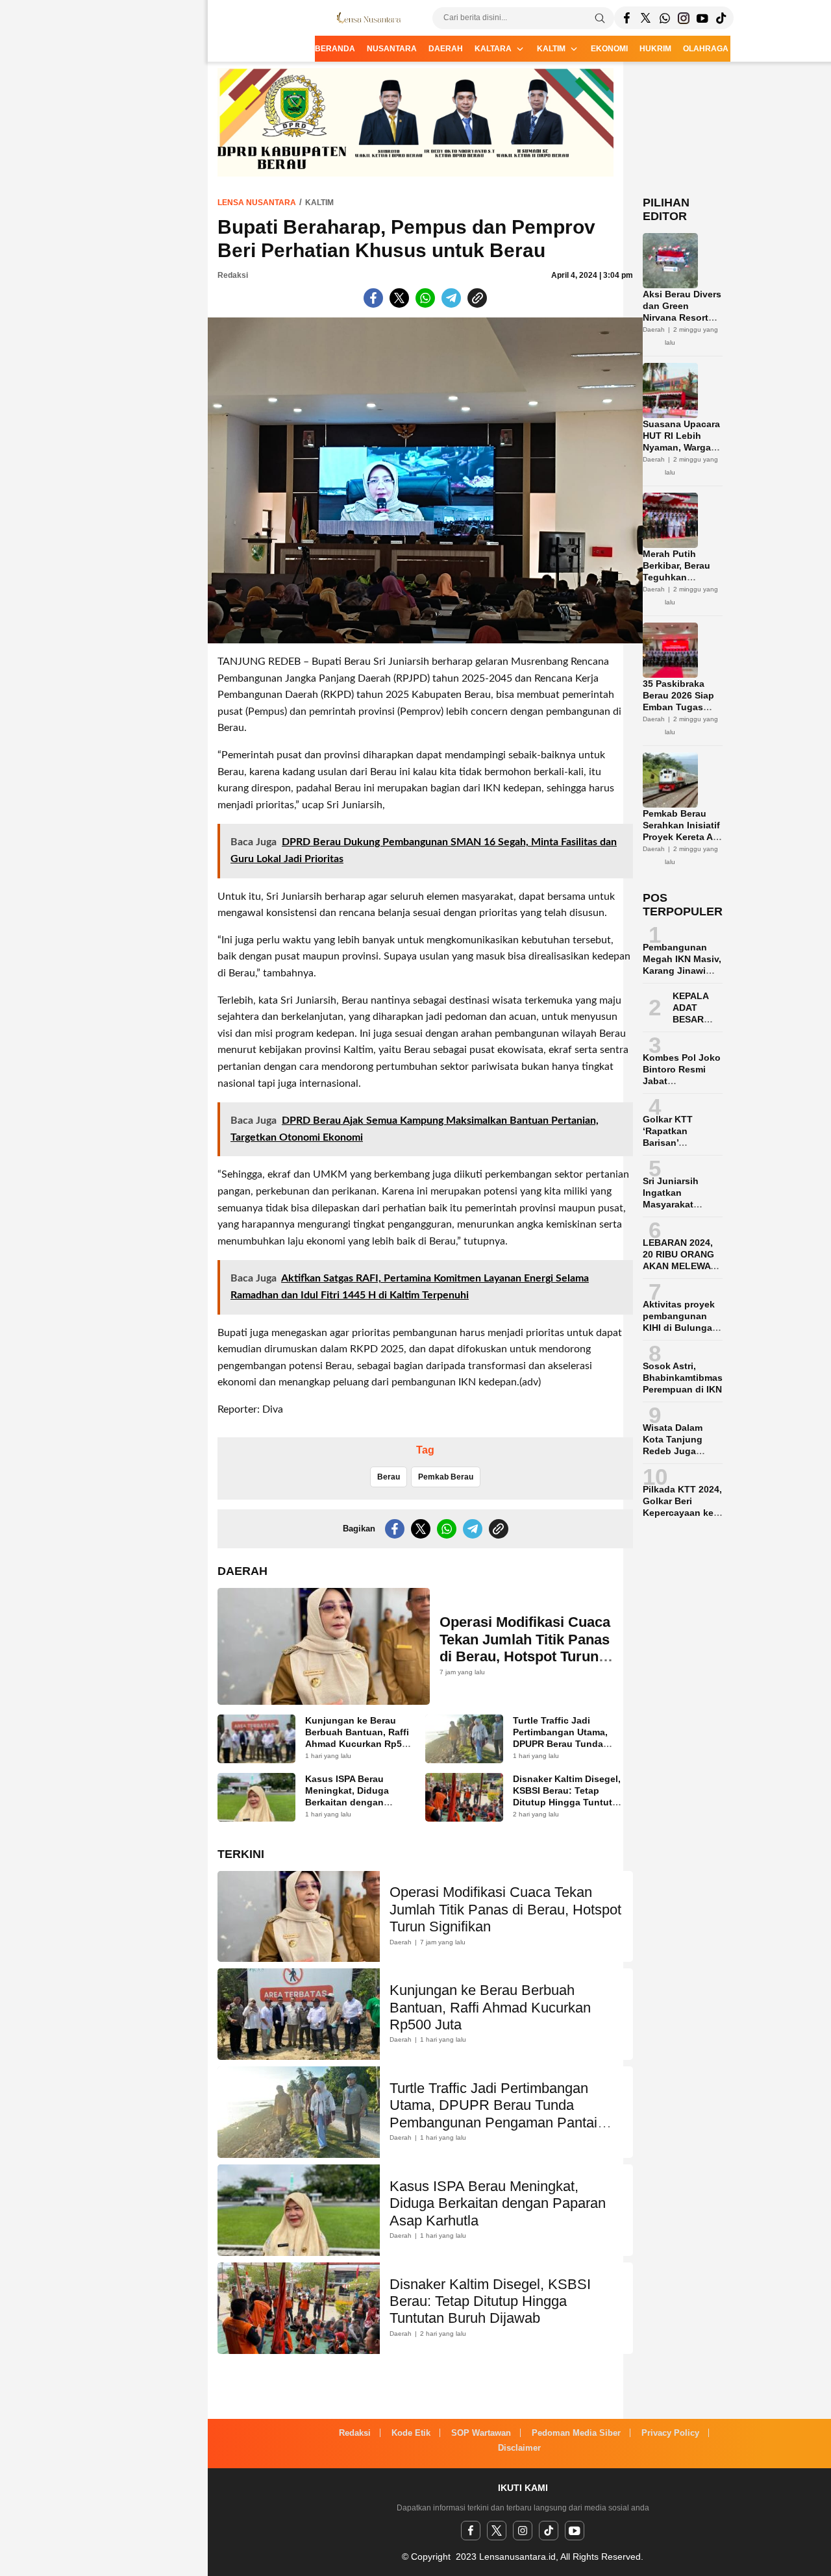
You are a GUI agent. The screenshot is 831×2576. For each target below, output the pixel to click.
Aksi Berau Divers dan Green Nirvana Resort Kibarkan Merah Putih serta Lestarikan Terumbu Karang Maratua (682, 335)
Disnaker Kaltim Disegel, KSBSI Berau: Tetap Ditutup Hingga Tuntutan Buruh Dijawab (568, 1796)
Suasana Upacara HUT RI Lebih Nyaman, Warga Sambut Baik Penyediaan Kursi (682, 447)
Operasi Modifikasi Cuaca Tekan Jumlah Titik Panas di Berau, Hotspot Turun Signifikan (525, 1648)
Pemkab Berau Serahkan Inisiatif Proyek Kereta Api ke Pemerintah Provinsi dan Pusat (682, 843)
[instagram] (523, 2531)
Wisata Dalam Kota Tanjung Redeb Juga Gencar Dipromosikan (674, 1451)
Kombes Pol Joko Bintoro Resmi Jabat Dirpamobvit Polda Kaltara (682, 1081)
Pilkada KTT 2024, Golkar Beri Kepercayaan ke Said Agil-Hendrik (682, 1507)
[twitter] (497, 2531)
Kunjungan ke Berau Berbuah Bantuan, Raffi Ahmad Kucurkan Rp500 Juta (359, 1738)
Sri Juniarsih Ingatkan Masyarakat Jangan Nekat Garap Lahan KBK (682, 1204)
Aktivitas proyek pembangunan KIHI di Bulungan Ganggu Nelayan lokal (680, 1328)
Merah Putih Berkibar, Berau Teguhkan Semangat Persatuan (676, 577)
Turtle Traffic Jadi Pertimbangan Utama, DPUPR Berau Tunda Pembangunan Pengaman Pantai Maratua (560, 1750)
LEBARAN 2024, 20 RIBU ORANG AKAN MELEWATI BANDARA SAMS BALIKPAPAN (681, 1266)
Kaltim (319, 203)
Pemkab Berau (446, 1477)
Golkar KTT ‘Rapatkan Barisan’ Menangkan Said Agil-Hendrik (680, 1143)
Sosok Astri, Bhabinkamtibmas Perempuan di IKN (683, 1378)
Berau (389, 1477)
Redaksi (233, 275)
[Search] (600, 18)
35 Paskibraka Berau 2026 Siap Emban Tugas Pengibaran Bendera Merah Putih (678, 713)
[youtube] (575, 2531)
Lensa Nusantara (257, 203)
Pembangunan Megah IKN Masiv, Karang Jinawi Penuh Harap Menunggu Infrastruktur (682, 976)
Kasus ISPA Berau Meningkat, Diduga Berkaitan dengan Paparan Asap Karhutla (356, 1796)
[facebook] (471, 2531)
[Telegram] (664, 18)
